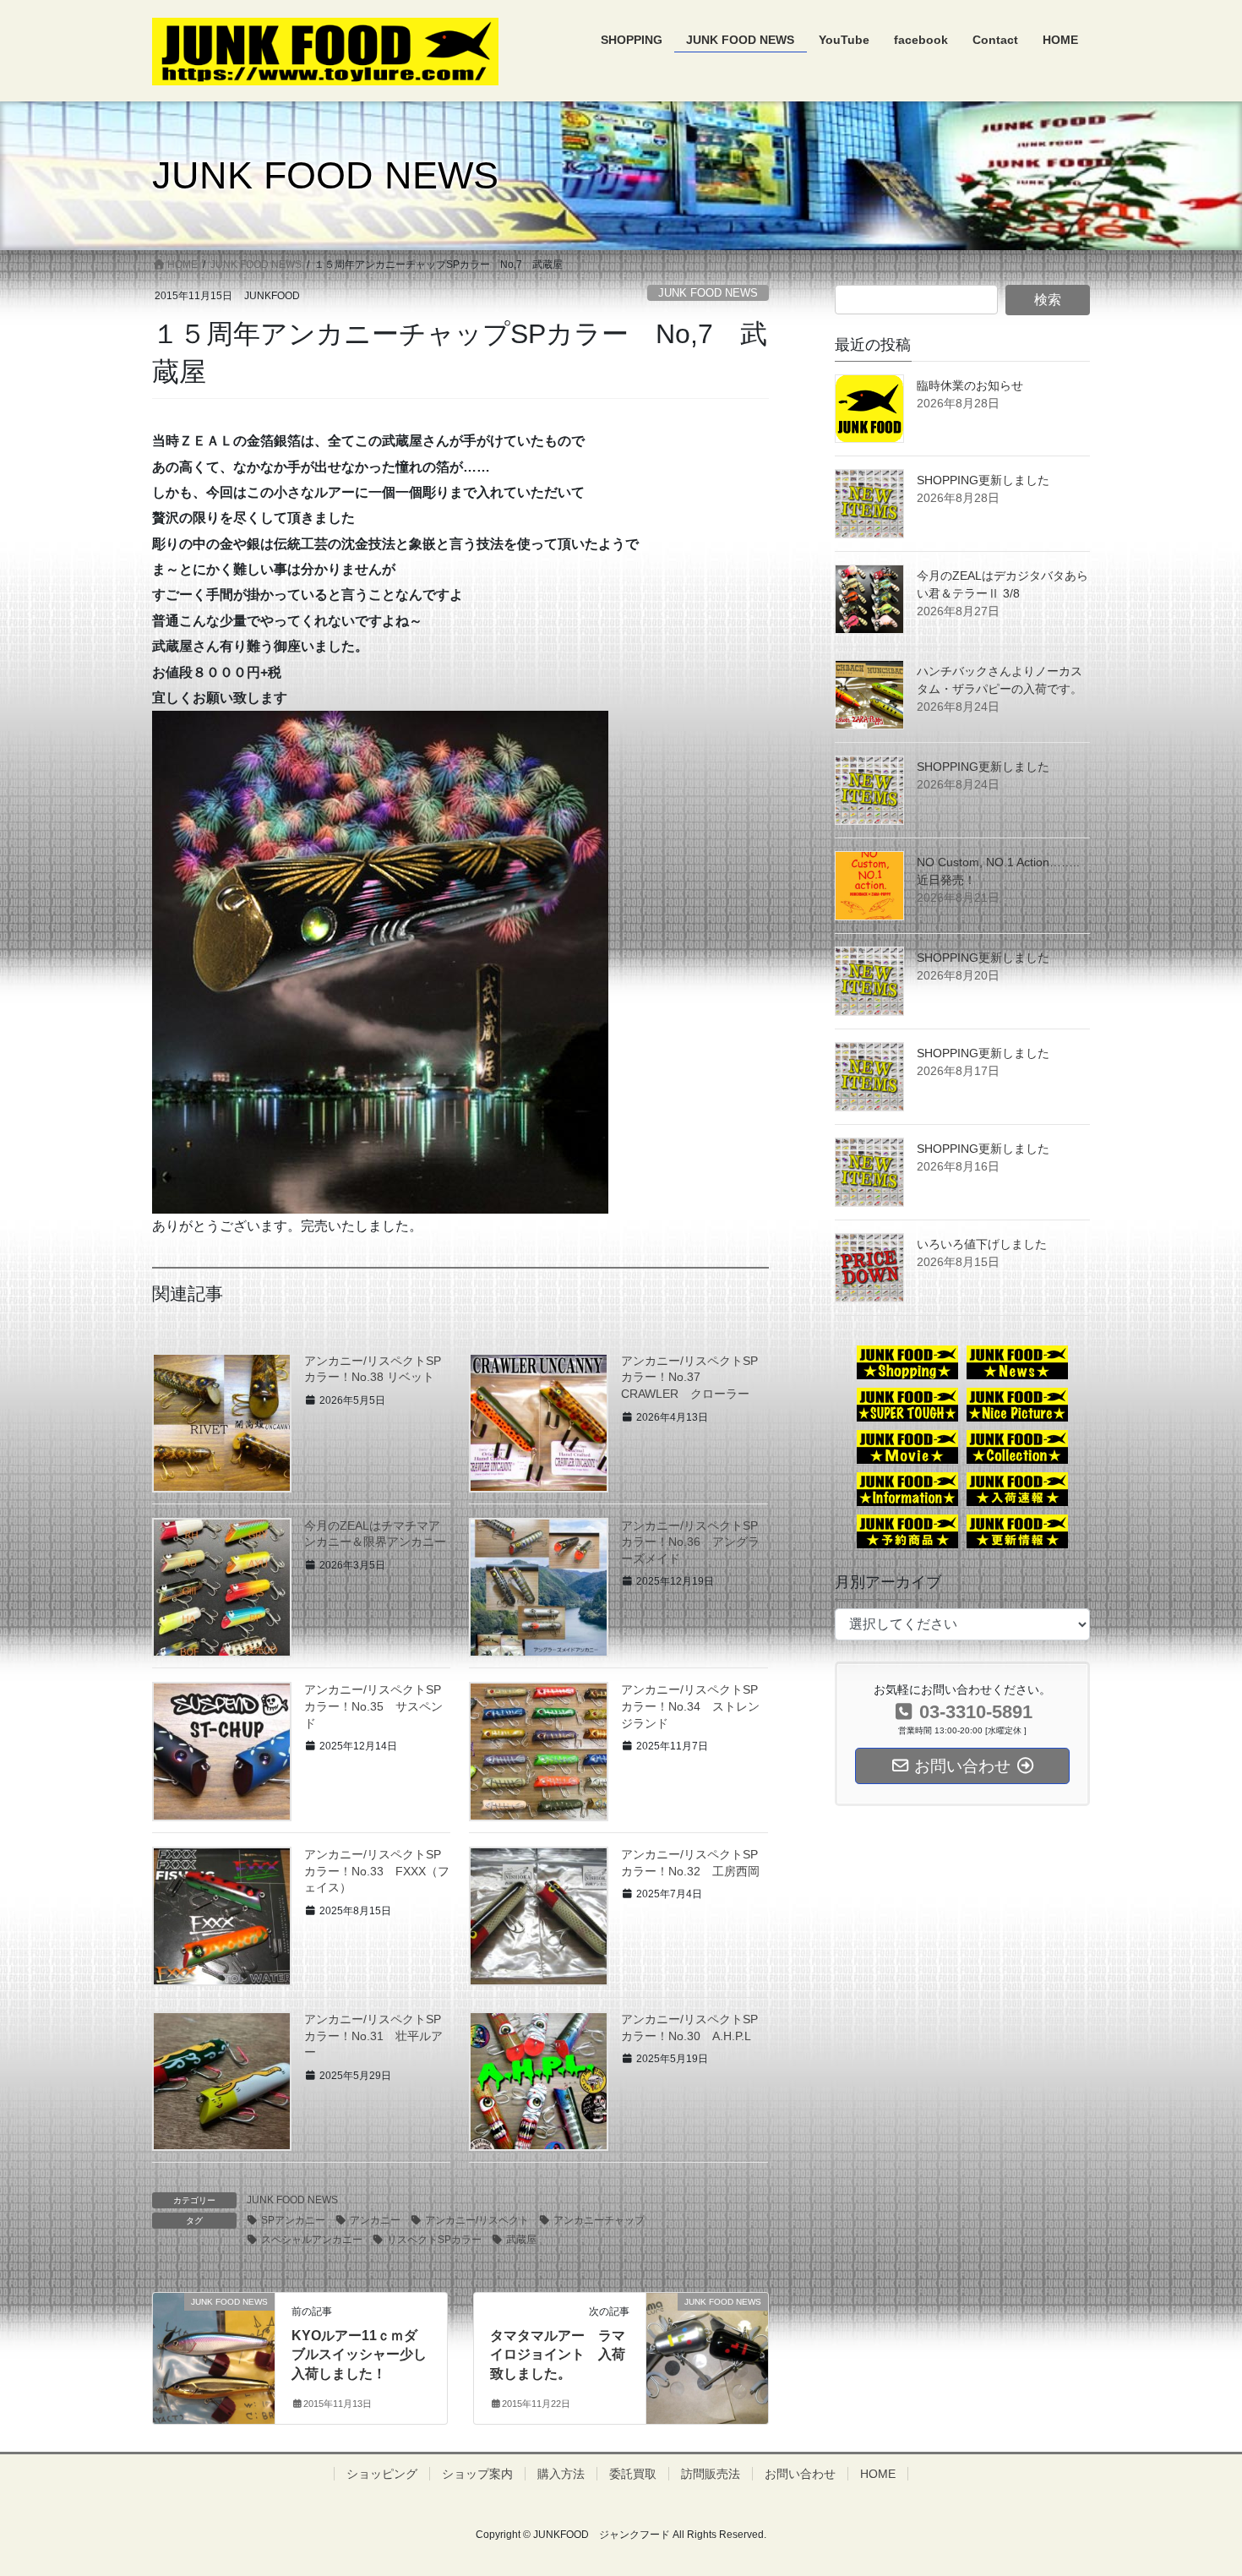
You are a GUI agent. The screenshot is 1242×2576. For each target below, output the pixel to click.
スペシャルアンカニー (312, 2240)
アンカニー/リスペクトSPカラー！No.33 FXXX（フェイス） (377, 1871)
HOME (878, 2474)
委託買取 (633, 2474)
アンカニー (375, 2220)
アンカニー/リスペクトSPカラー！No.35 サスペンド (373, 1706)
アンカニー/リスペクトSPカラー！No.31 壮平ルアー (373, 2036)
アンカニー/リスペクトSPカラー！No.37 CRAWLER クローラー (689, 1377)
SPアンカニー (293, 2220)
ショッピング (382, 2474)
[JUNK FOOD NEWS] (214, 2331)
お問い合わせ (800, 2474)
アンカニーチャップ (599, 2220)
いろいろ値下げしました (982, 1244)
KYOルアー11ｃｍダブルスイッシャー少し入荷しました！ (359, 2355)
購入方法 (561, 2474)
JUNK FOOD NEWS (708, 293)
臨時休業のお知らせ (970, 385)
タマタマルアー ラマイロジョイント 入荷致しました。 (558, 2355)
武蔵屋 (521, 2240)
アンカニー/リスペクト (477, 2220)
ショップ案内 (477, 2474)
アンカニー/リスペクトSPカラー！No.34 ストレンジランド (690, 1706)
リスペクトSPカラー (434, 2240)
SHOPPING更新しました (983, 480)
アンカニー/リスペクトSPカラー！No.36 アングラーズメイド (690, 1542)
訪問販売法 (711, 2474)
